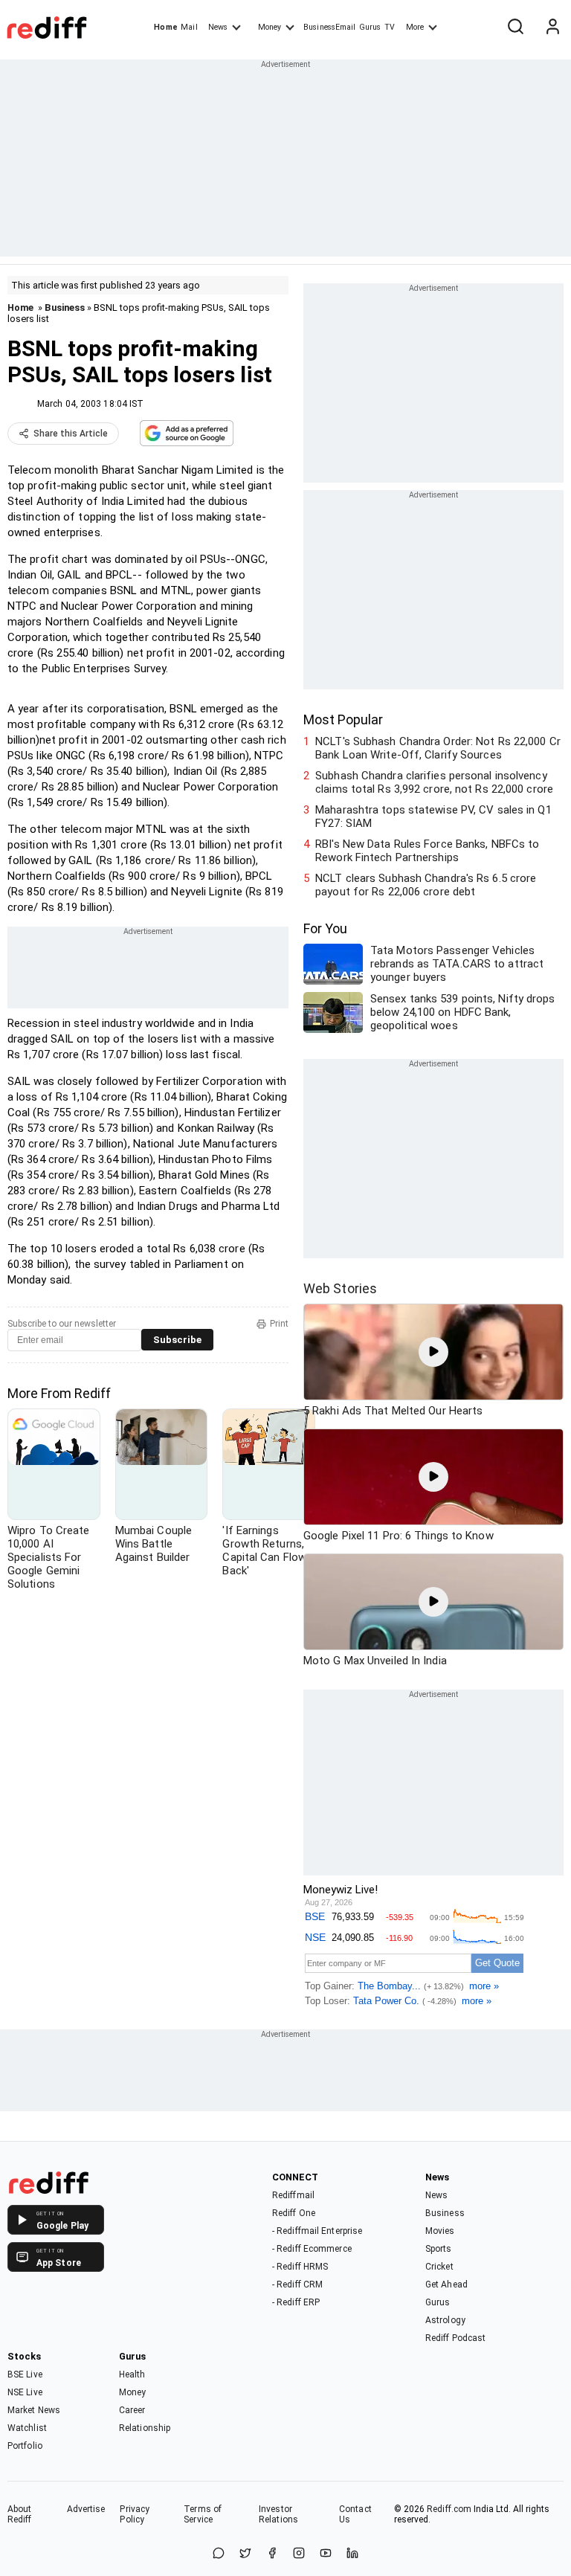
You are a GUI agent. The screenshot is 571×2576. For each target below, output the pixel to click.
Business (65, 307)
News (218, 27)
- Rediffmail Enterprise (317, 2231)
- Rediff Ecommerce (312, 2249)
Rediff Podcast (455, 2338)
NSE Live (25, 2392)
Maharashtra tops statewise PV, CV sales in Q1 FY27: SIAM (433, 817)
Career (132, 2410)
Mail (189, 27)
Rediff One (294, 2213)
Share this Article (71, 434)
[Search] (515, 28)
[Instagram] (299, 2554)
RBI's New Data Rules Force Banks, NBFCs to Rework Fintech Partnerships (427, 851)
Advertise (86, 2509)
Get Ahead (446, 2284)
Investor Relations (278, 2514)
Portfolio (25, 2446)
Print (279, 1324)
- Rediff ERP (296, 2302)
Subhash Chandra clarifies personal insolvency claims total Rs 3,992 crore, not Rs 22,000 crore (434, 782)
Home (165, 27)
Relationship (145, 2428)
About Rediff (20, 2514)
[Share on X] (245, 2554)
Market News (34, 2410)
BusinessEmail (329, 27)
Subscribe (177, 1340)
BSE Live (25, 2374)
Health (132, 2374)
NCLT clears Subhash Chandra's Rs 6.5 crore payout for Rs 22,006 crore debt (426, 885)
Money (270, 27)
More (415, 27)
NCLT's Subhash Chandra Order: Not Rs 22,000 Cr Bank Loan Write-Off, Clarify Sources (438, 748)
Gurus (370, 27)
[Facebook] (272, 2554)
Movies (440, 2231)
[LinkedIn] (352, 2554)
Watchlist (27, 2428)
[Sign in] (552, 28)
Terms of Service (203, 2514)
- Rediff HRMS (300, 2267)
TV (390, 27)
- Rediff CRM (297, 2284)
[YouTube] (326, 2554)
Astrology (445, 2320)
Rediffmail (293, 2195)
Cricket (439, 2267)
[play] (433, 1352)
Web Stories (340, 1288)
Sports (439, 2249)
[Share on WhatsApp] (219, 2554)
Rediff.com (449, 2509)
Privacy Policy (135, 2514)
